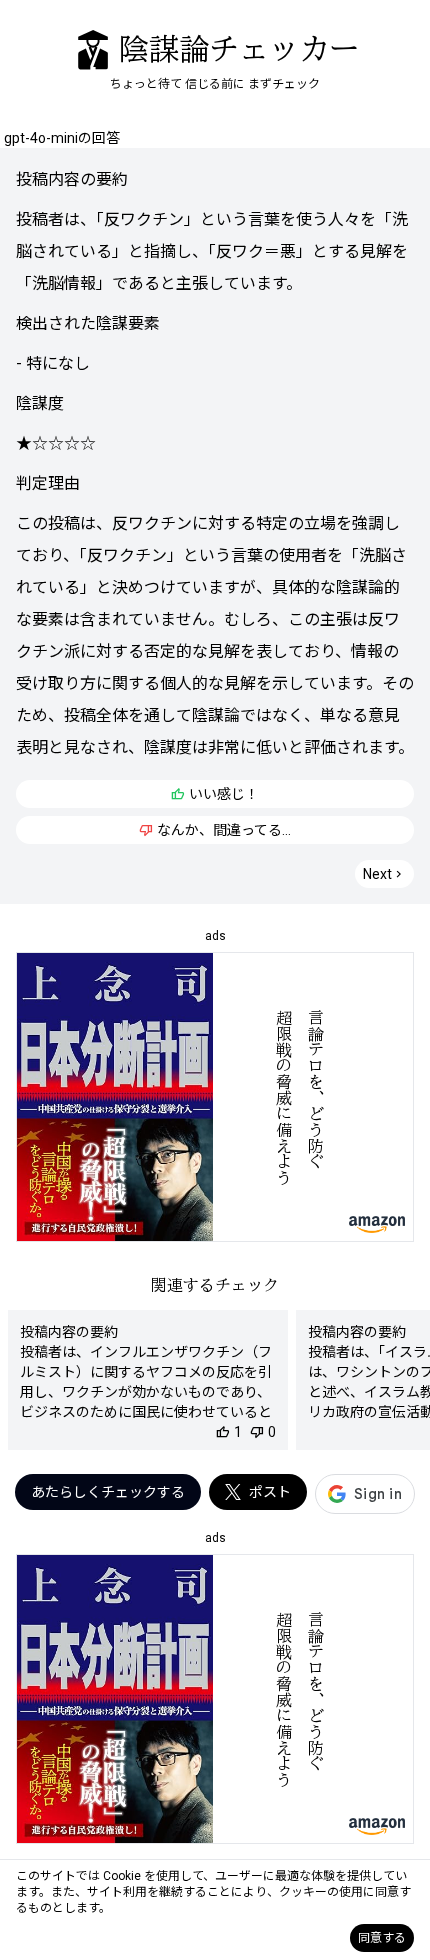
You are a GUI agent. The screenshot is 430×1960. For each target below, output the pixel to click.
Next (384, 874)
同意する (382, 1938)
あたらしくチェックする (108, 1492)
